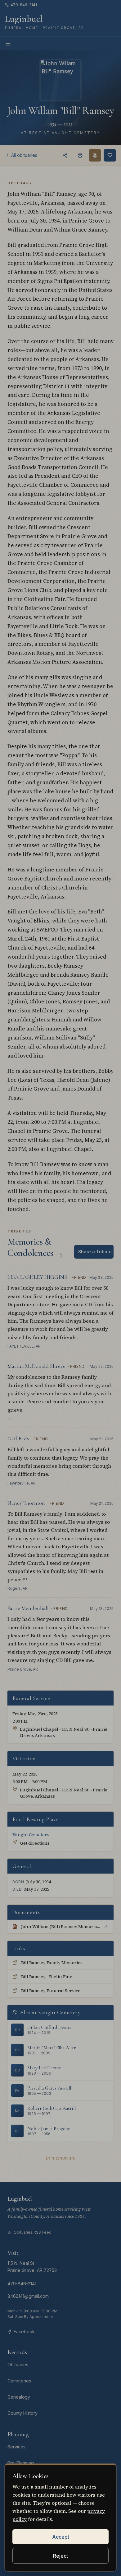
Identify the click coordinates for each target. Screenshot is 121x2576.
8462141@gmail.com (28, 2296)
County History (22, 2413)
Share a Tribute (95, 1252)
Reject (60, 2556)
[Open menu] (8, 44)
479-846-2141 (24, 5)
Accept (61, 2537)
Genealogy (19, 2397)
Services (16, 2447)
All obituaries (24, 155)
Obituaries (18, 2365)
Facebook (24, 2332)
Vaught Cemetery (31, 1835)
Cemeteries (19, 2381)
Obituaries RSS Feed (33, 2232)
